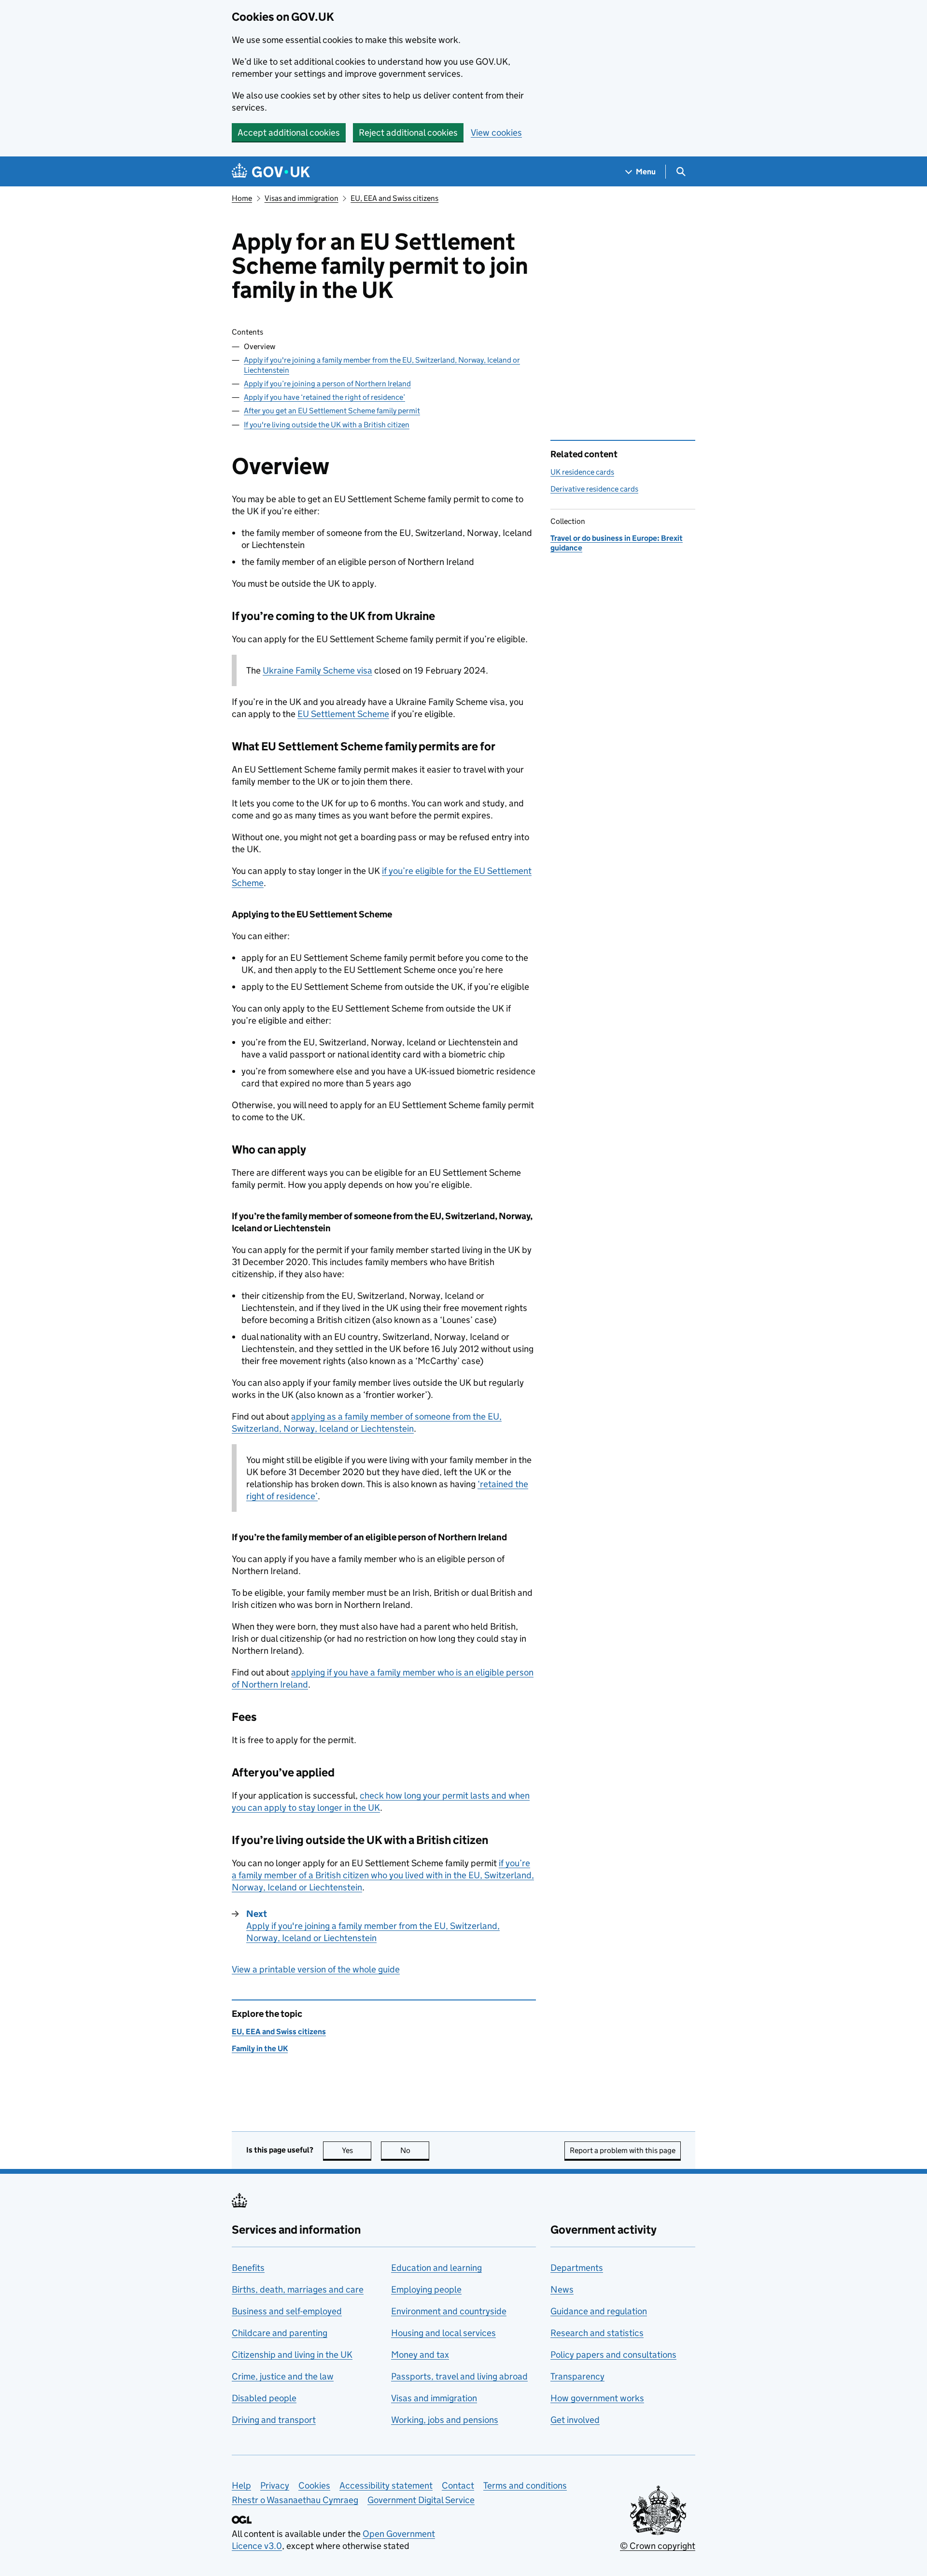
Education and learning (436, 2268)
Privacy (275, 2485)
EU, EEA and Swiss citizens (394, 198)
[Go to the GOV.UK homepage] (271, 172)
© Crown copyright (658, 2546)
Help (241, 2485)
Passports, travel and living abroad (459, 2376)
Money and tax (420, 2355)
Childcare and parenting (280, 2333)
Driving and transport (274, 2420)
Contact (458, 2485)
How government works (597, 2398)
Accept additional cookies (289, 133)
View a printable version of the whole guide (316, 1969)
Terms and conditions (525, 2485)
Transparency (577, 2376)
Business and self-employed (287, 2311)
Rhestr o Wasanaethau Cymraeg (295, 2500)
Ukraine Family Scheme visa (317, 670)
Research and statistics (597, 2333)
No (415, 2150)
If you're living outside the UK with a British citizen (327, 425)
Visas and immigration (302, 198)
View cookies (496, 133)
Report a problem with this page (623, 2150)
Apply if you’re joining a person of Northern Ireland (327, 384)
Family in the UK (260, 2048)
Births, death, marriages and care (298, 2289)
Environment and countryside (449, 2311)
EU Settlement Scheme (343, 714)
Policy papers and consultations (613, 2355)
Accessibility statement (386, 2485)
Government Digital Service (421, 2500)
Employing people (426, 2289)
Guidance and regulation (599, 2311)
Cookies (314, 2485)
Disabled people (264, 2398)
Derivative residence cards (594, 489)
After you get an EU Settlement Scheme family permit (332, 411)
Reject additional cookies (408, 133)
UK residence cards (582, 472)
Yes (357, 2150)
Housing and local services (443, 2333)
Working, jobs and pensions (445, 2420)
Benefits (248, 2268)
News (562, 2289)
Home (242, 198)
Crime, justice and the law (283, 2376)
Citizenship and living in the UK (292, 2355)
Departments (577, 2268)
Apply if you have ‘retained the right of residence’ (324, 397)
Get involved (575, 2420)
